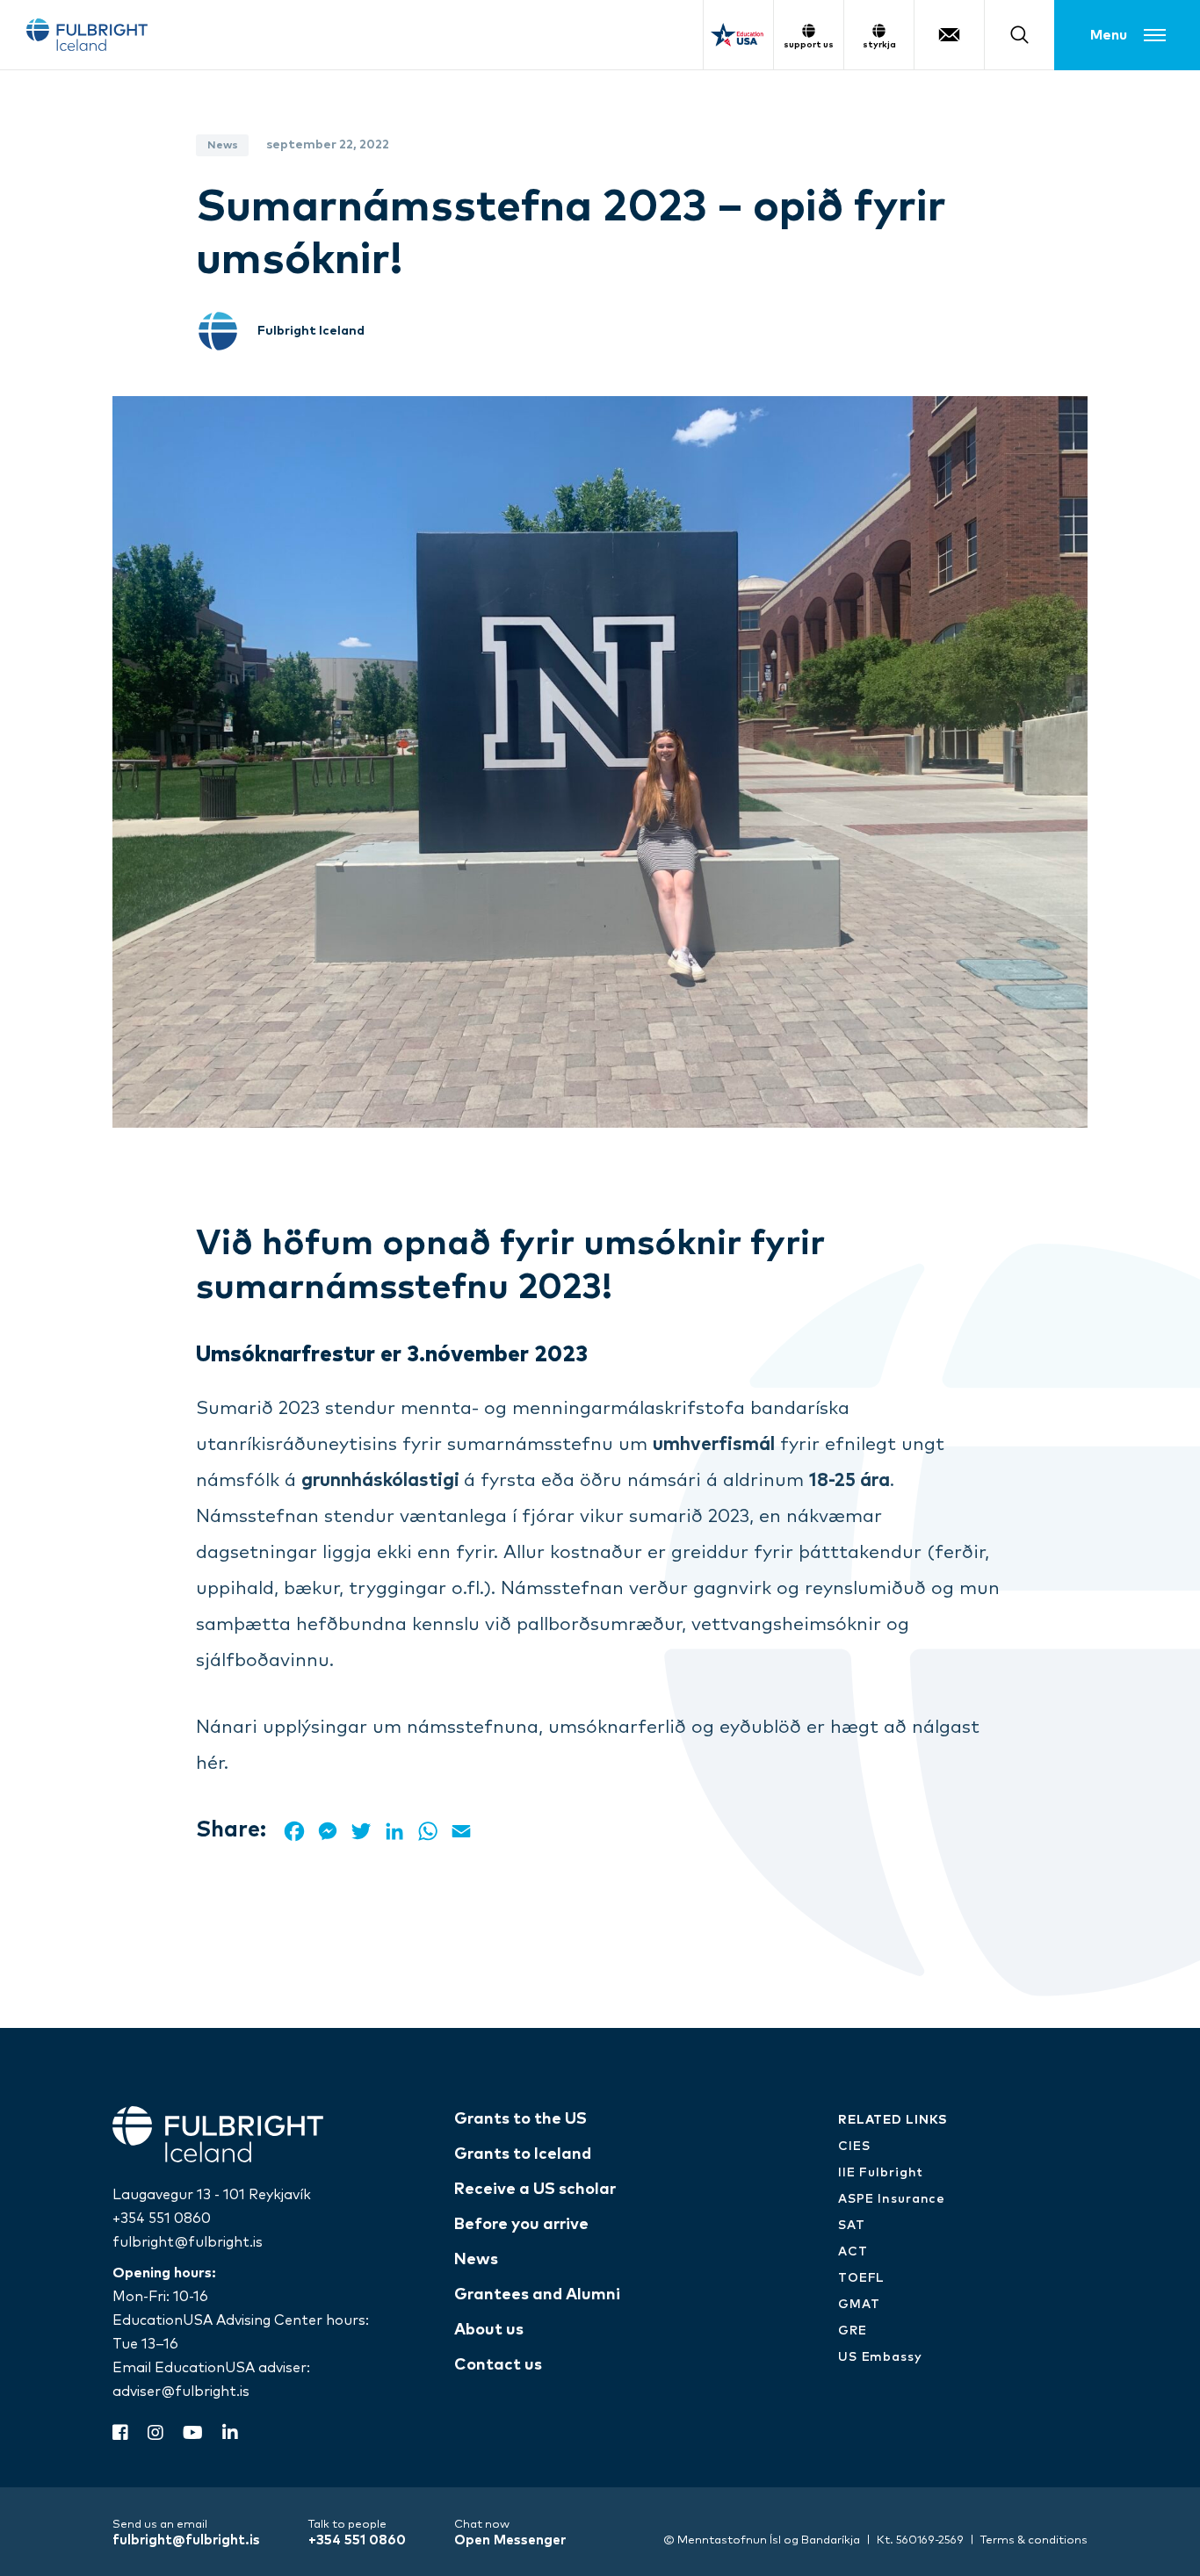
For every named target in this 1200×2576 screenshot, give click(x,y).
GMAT (859, 2305)
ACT (853, 2252)
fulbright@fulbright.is (188, 2242)
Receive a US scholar (535, 2190)
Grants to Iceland (523, 2154)
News (476, 2260)
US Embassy (880, 2357)
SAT (852, 2226)
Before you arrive (521, 2225)
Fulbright (87, 35)
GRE (853, 2331)
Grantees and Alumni (537, 2295)
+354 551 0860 (162, 2219)
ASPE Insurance (892, 2199)
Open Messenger (510, 2540)
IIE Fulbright (881, 2173)
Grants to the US (520, 2119)
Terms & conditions (1034, 2540)
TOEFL (861, 2278)
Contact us (498, 2365)
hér (210, 1763)
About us (489, 2330)
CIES (854, 2147)
